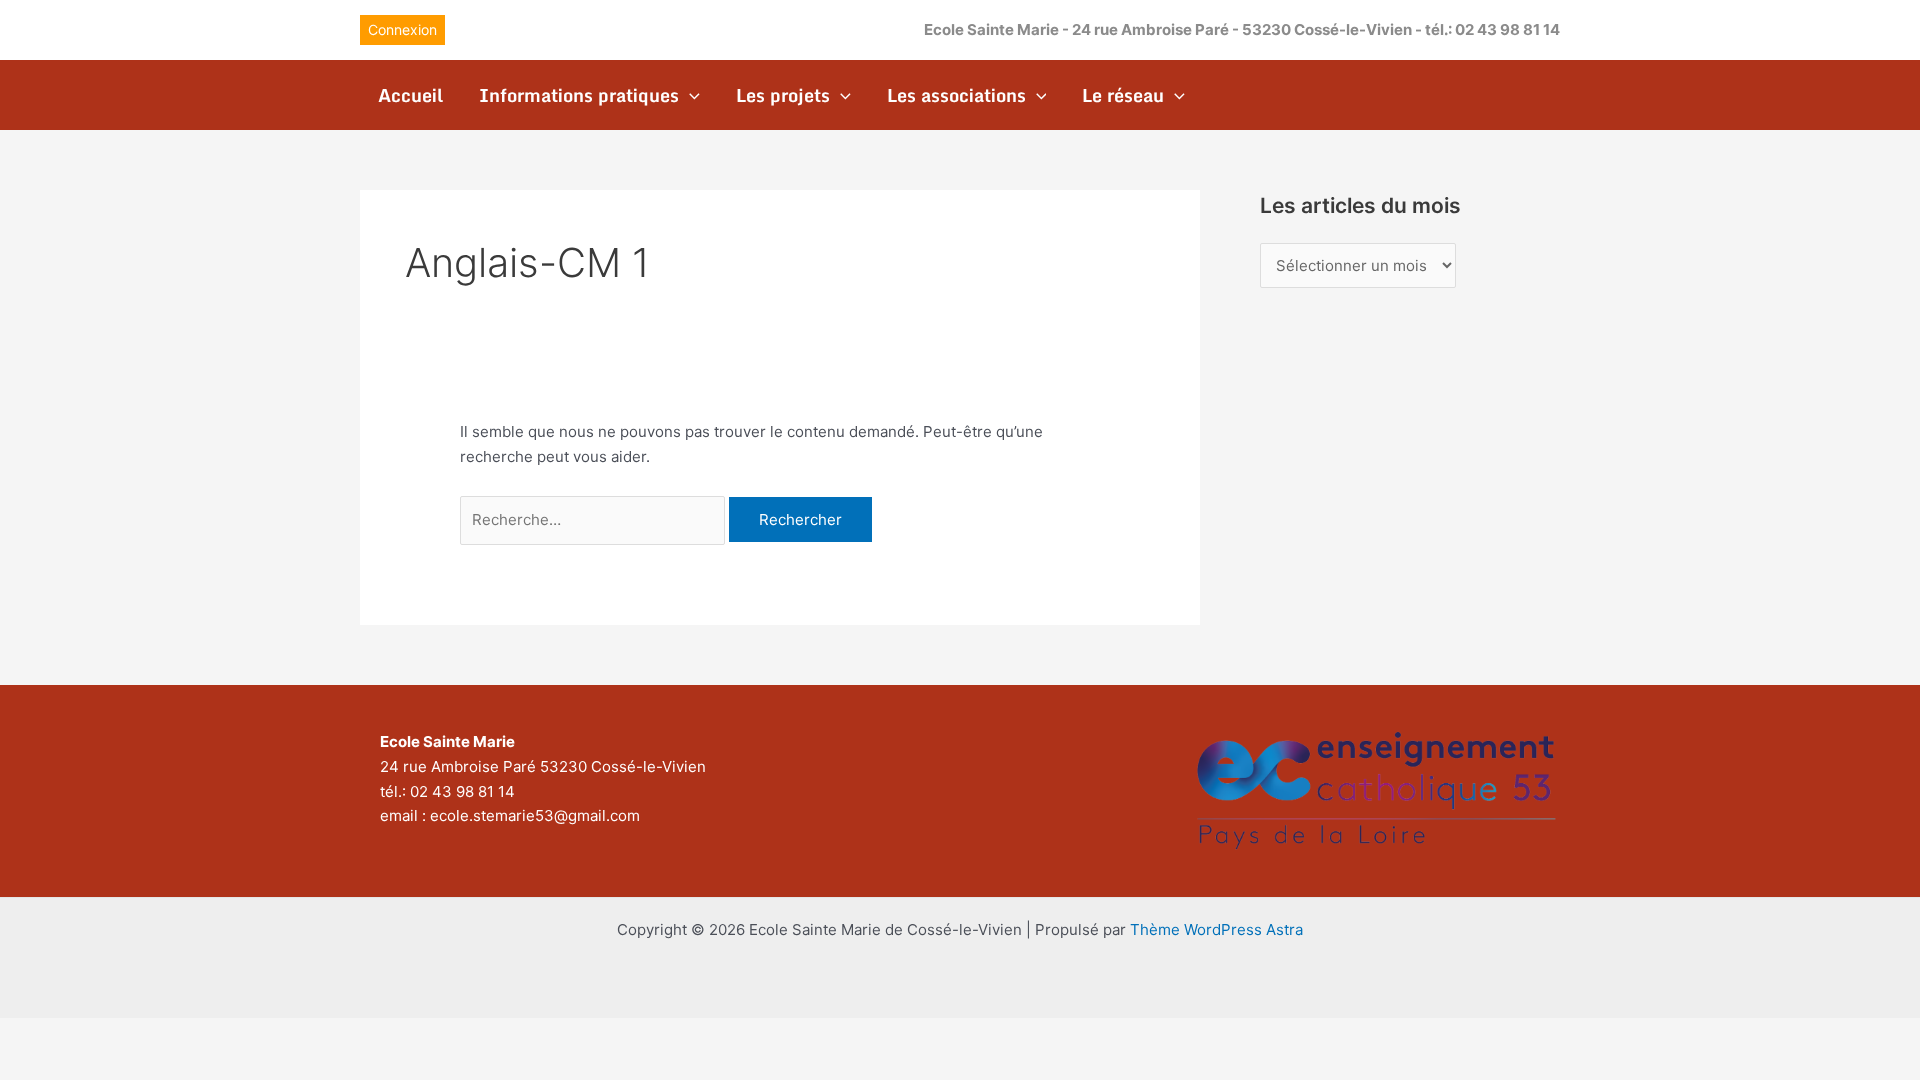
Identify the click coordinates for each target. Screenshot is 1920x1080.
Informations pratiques (579, 95)
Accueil (410, 95)
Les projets (783, 95)
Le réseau (1123, 95)
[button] (402, 30)
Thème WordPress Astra (1216, 929)
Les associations (956, 95)
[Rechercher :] (594, 519)
